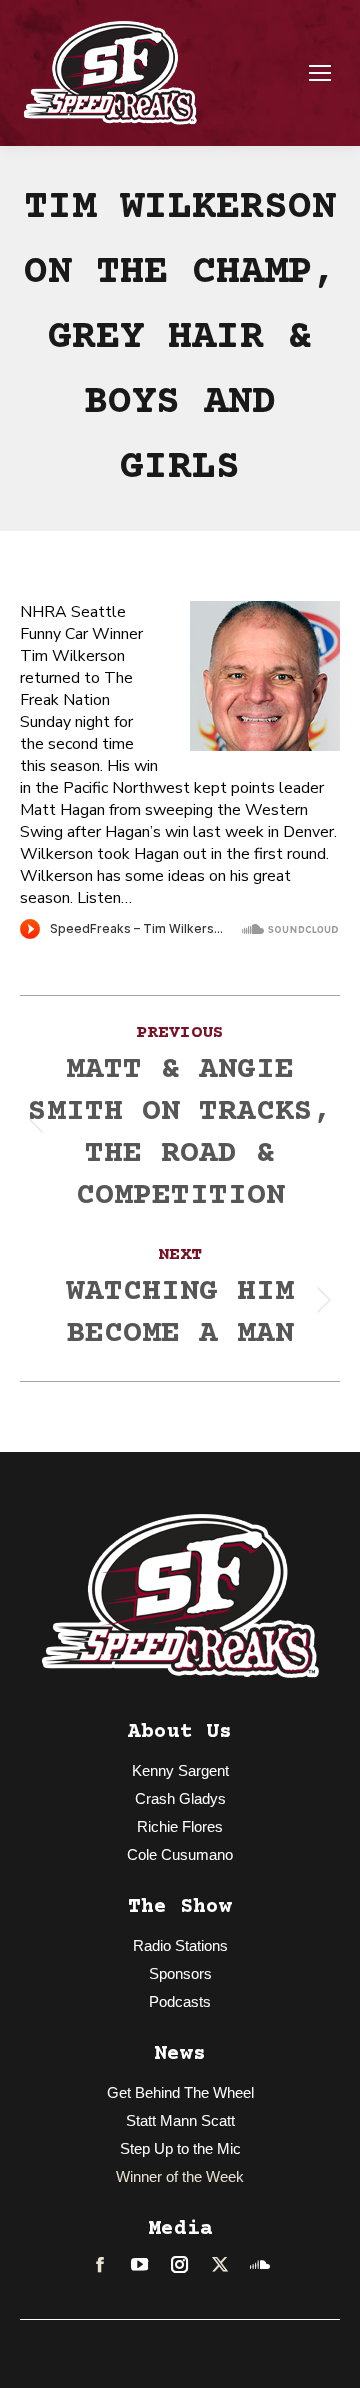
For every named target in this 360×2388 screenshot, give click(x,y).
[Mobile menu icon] (320, 73)
